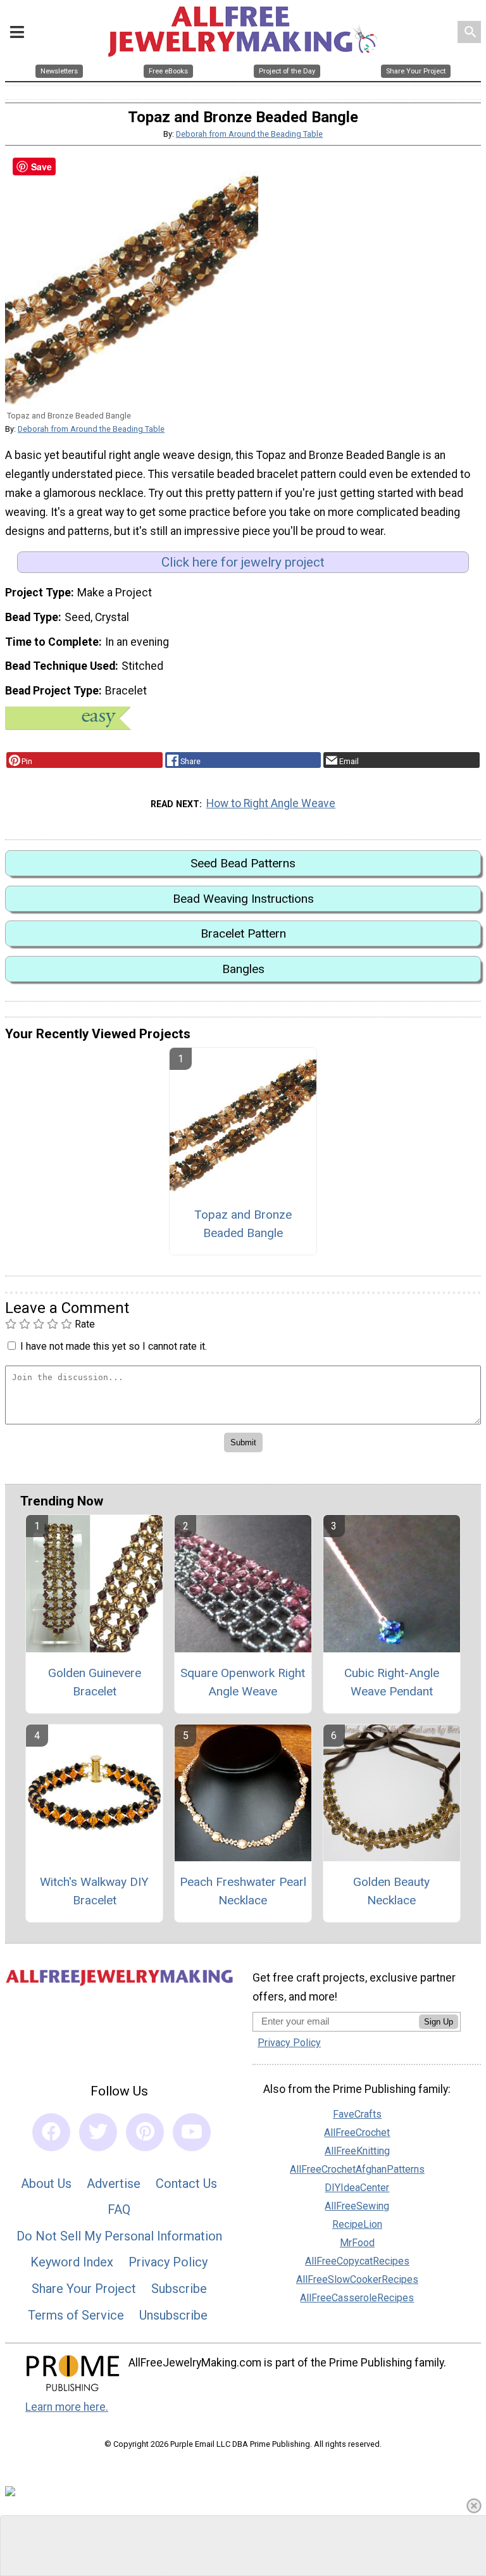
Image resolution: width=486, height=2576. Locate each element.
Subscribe (179, 2289)
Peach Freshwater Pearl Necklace (243, 1891)
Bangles (243, 969)
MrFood (357, 2243)
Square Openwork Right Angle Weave (243, 1682)
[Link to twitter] (98, 2132)
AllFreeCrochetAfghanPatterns (357, 2169)
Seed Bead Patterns (243, 863)
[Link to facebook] (51, 2132)
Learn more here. (67, 2407)
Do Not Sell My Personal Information (119, 2236)
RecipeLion (357, 2224)
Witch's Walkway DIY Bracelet (94, 1891)
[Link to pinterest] (145, 2132)
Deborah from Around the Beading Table (249, 134)
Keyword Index (72, 2262)
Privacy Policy (168, 2262)
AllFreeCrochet (357, 2133)
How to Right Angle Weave (271, 803)
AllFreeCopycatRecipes (357, 2261)
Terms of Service (76, 2315)
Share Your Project (84, 2289)
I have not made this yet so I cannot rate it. (114, 1346)
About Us (46, 2183)
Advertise (114, 2183)
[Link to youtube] (192, 2132)
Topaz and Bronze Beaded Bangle (243, 1224)
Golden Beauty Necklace (391, 1891)
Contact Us (186, 2183)
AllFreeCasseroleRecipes (357, 2298)
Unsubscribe (173, 2315)
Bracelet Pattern (243, 933)
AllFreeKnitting (357, 2151)
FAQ (119, 2209)
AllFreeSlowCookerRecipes (357, 2279)
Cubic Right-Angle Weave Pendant (392, 1682)
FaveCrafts (357, 2114)
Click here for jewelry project (243, 562)
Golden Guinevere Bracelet (95, 1682)
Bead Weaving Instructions (243, 899)
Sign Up (439, 2022)
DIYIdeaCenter (357, 2188)
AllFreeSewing (357, 2206)
